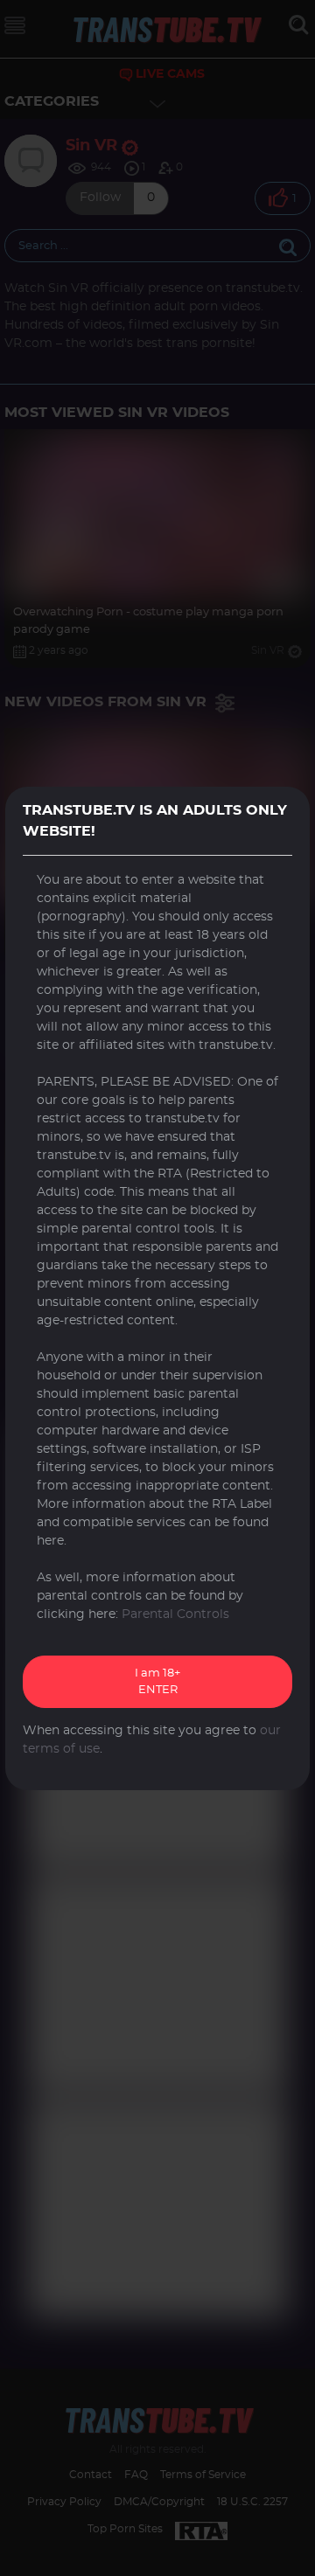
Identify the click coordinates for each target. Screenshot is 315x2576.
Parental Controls (175, 1614)
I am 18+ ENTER (157, 1682)
